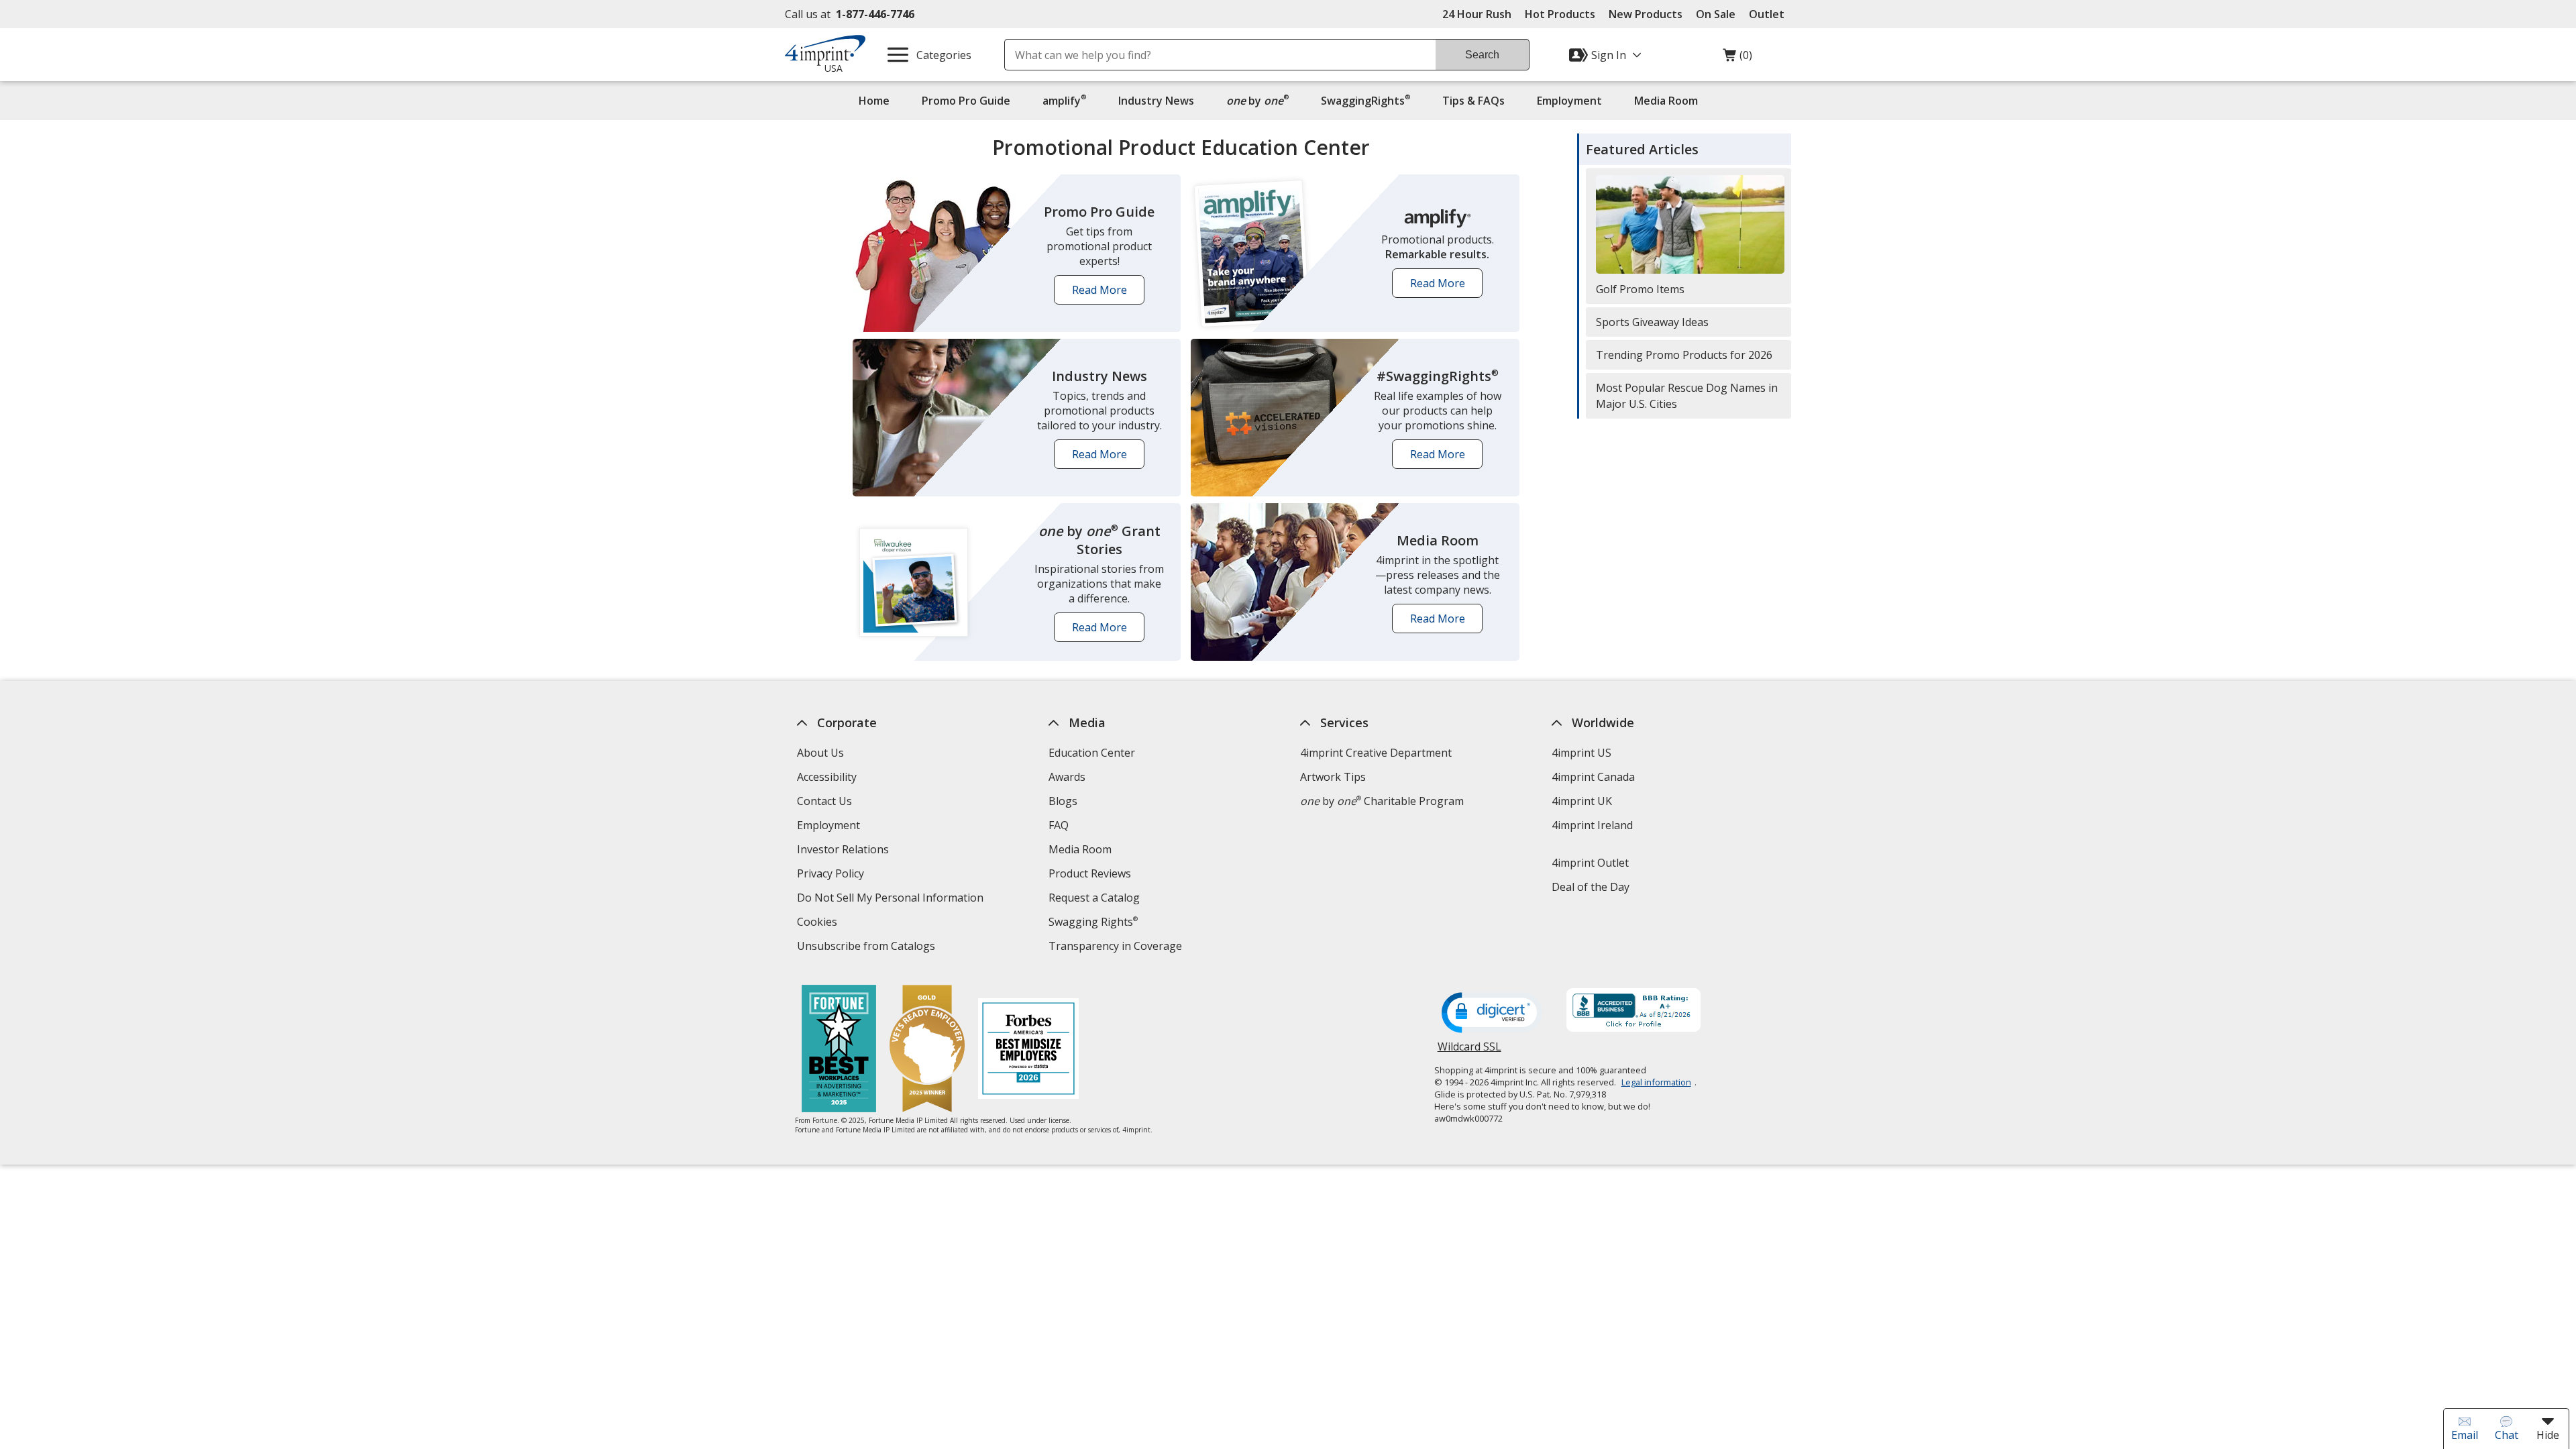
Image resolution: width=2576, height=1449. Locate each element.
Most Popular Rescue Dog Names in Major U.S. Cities (1687, 396)
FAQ (1059, 825)
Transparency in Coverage (1117, 948)
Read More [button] (1104, 293)
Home (874, 101)
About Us (820, 753)
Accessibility (827, 777)
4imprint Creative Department (1376, 753)
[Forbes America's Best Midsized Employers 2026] (1028, 1050)
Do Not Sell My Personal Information (892, 899)
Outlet (1770, 14)
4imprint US (1581, 753)
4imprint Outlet (1590, 863)
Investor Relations (845, 851)
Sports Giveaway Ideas (1652, 322)
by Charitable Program (1382, 801)
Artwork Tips (1333, 777)
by (1261, 100)
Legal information (1656, 1082)
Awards (1067, 777)
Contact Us (824, 801)
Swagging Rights (1093, 922)
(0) (1737, 58)
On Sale (1716, 14)
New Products (1646, 14)
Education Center (1092, 753)
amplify (1064, 100)
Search (1482, 55)
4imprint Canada (1593, 777)
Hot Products (1560, 14)
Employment (1569, 101)
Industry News (1156, 101)
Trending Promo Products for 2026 (1684, 355)
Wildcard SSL (1469, 1052)
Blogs (1063, 801)
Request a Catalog (1094, 898)
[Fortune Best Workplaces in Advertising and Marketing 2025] (839, 1050)
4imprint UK (1582, 801)
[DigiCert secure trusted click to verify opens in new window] (1492, 1014)
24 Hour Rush (1477, 14)
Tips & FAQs (1473, 101)
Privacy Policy (832, 875)
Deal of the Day (1591, 887)
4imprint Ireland (1592, 825)
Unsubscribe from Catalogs (868, 948)
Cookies (819, 923)
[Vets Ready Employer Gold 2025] (927, 1050)
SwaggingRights (1365, 100)
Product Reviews (1090, 873)
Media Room (1666, 101)
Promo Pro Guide (966, 101)
